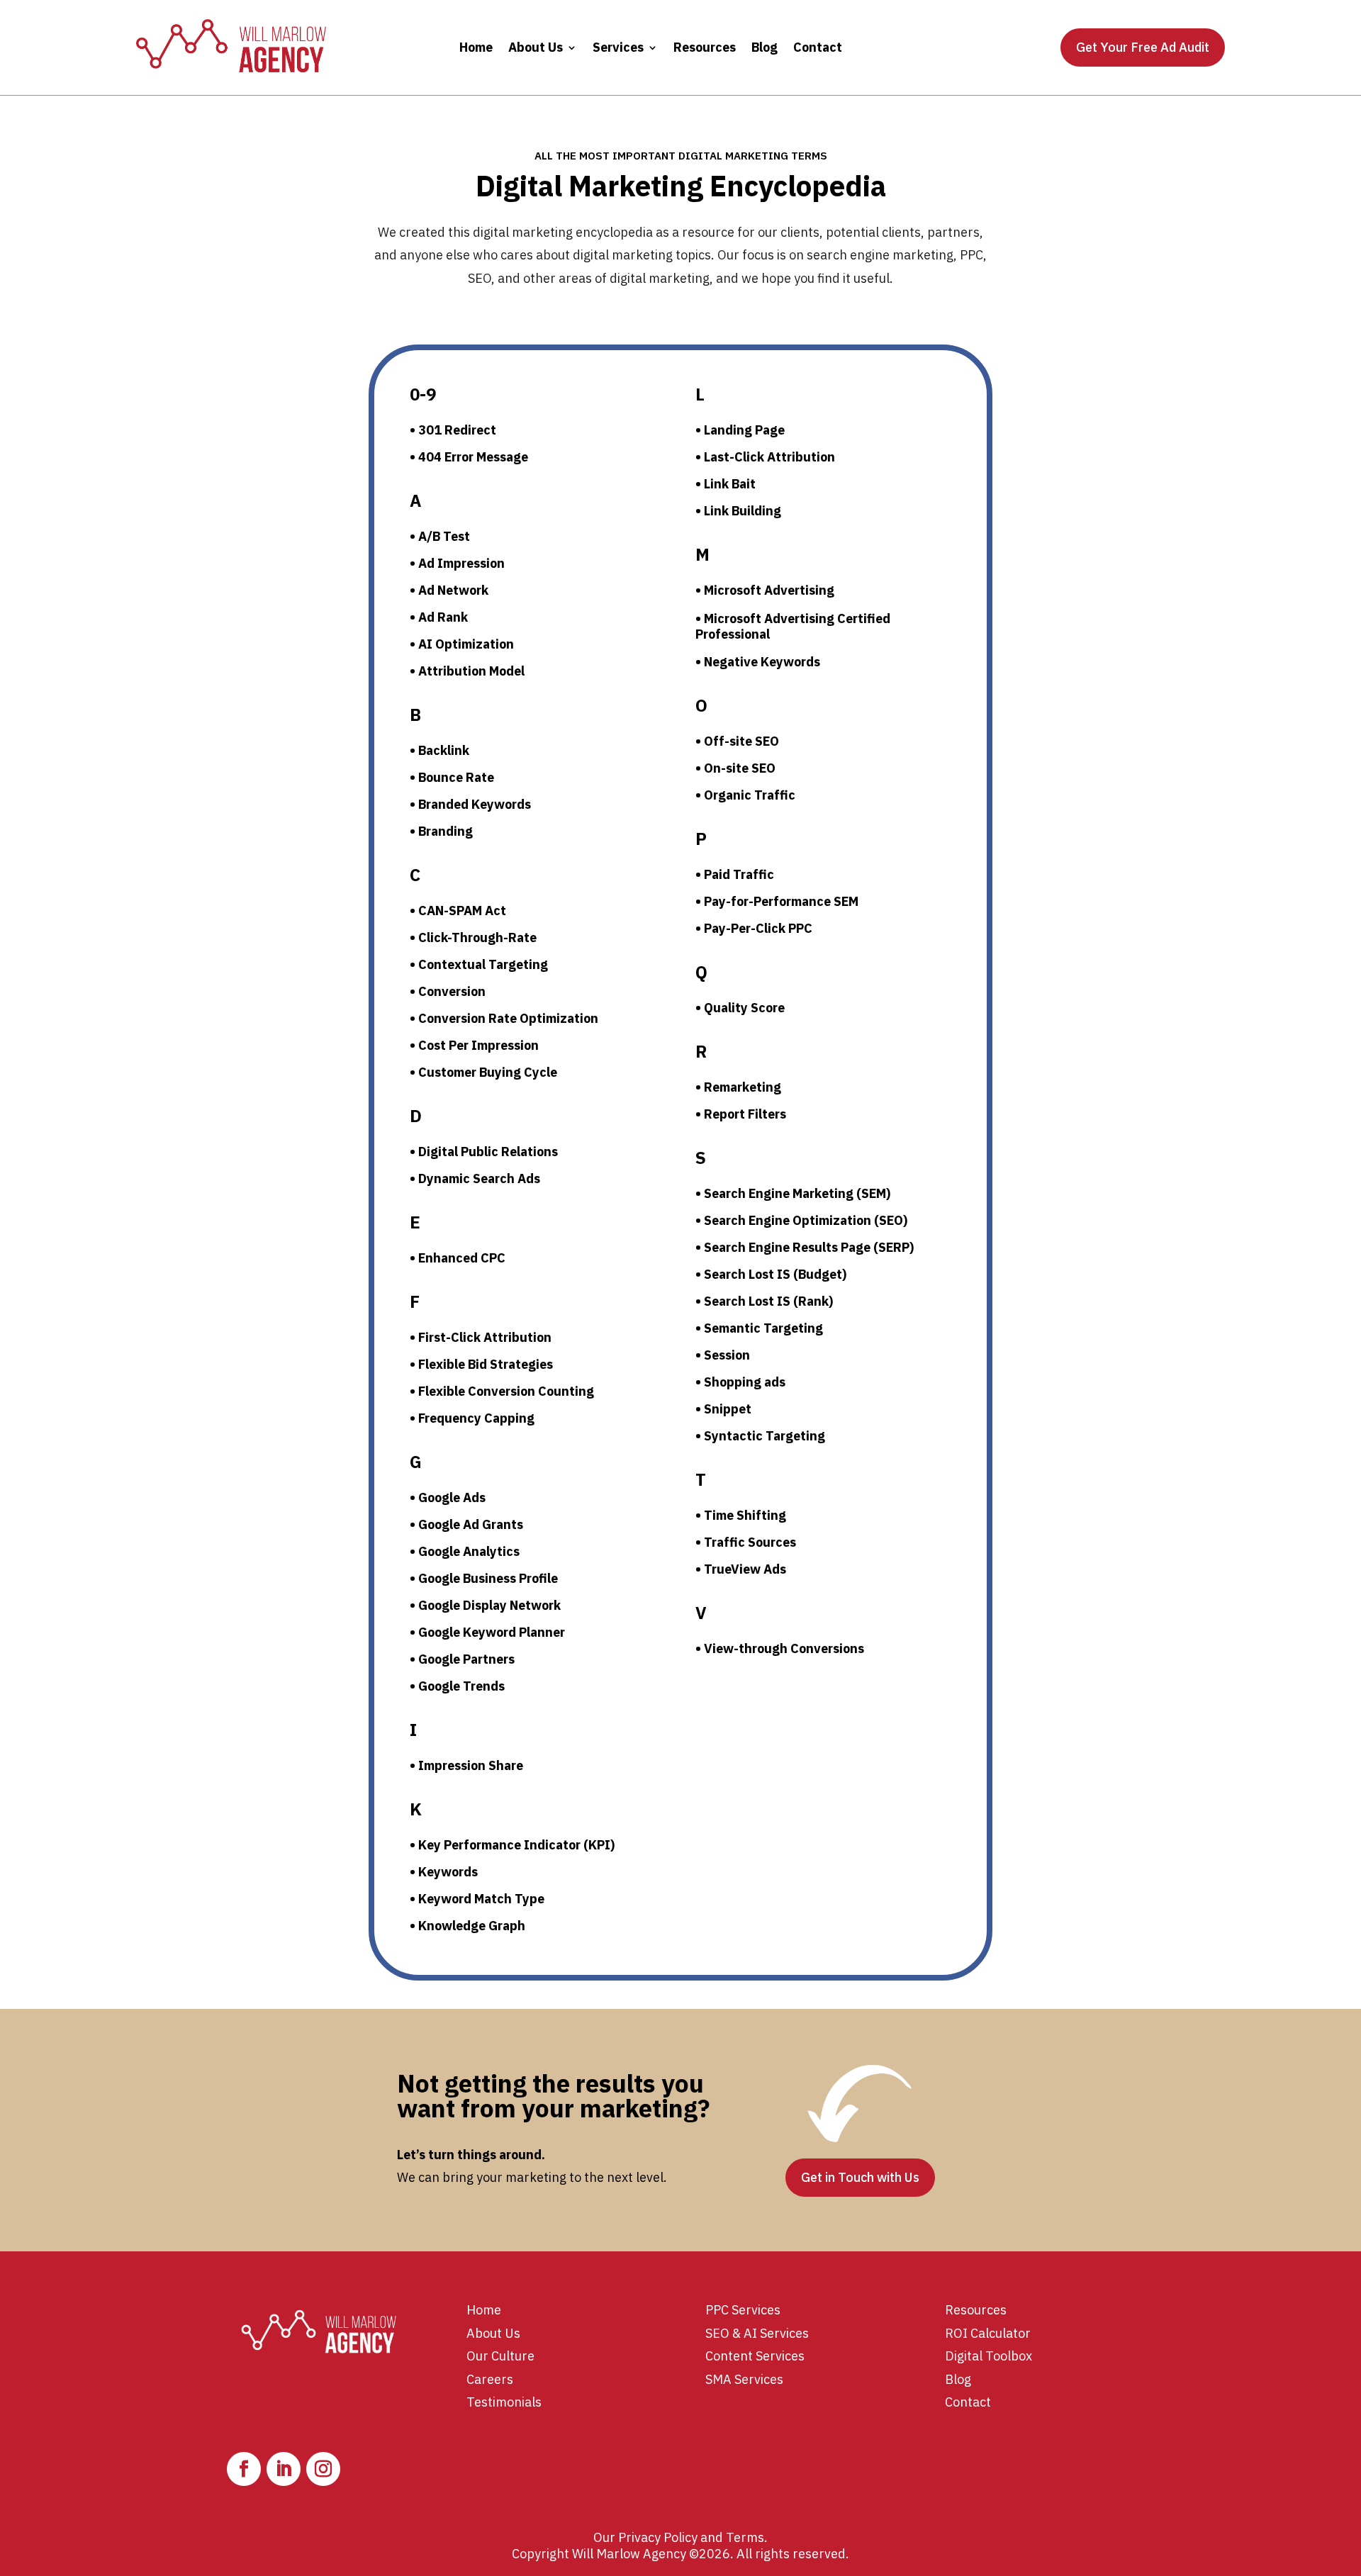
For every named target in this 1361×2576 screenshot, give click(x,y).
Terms (745, 2537)
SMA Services (744, 2379)
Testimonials (504, 2402)
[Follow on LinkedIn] (284, 2469)
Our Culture (500, 2356)
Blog (764, 47)
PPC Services (743, 2310)
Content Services (755, 2356)
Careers (490, 2379)
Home (476, 47)
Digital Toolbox (988, 2356)
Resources (705, 47)
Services (618, 47)
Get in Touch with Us (860, 2177)
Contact (818, 47)
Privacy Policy (658, 2537)
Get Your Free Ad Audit (1143, 47)
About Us (536, 47)
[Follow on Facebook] (244, 2469)
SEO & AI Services (757, 2333)
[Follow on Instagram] (323, 2469)
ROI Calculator (988, 2333)
